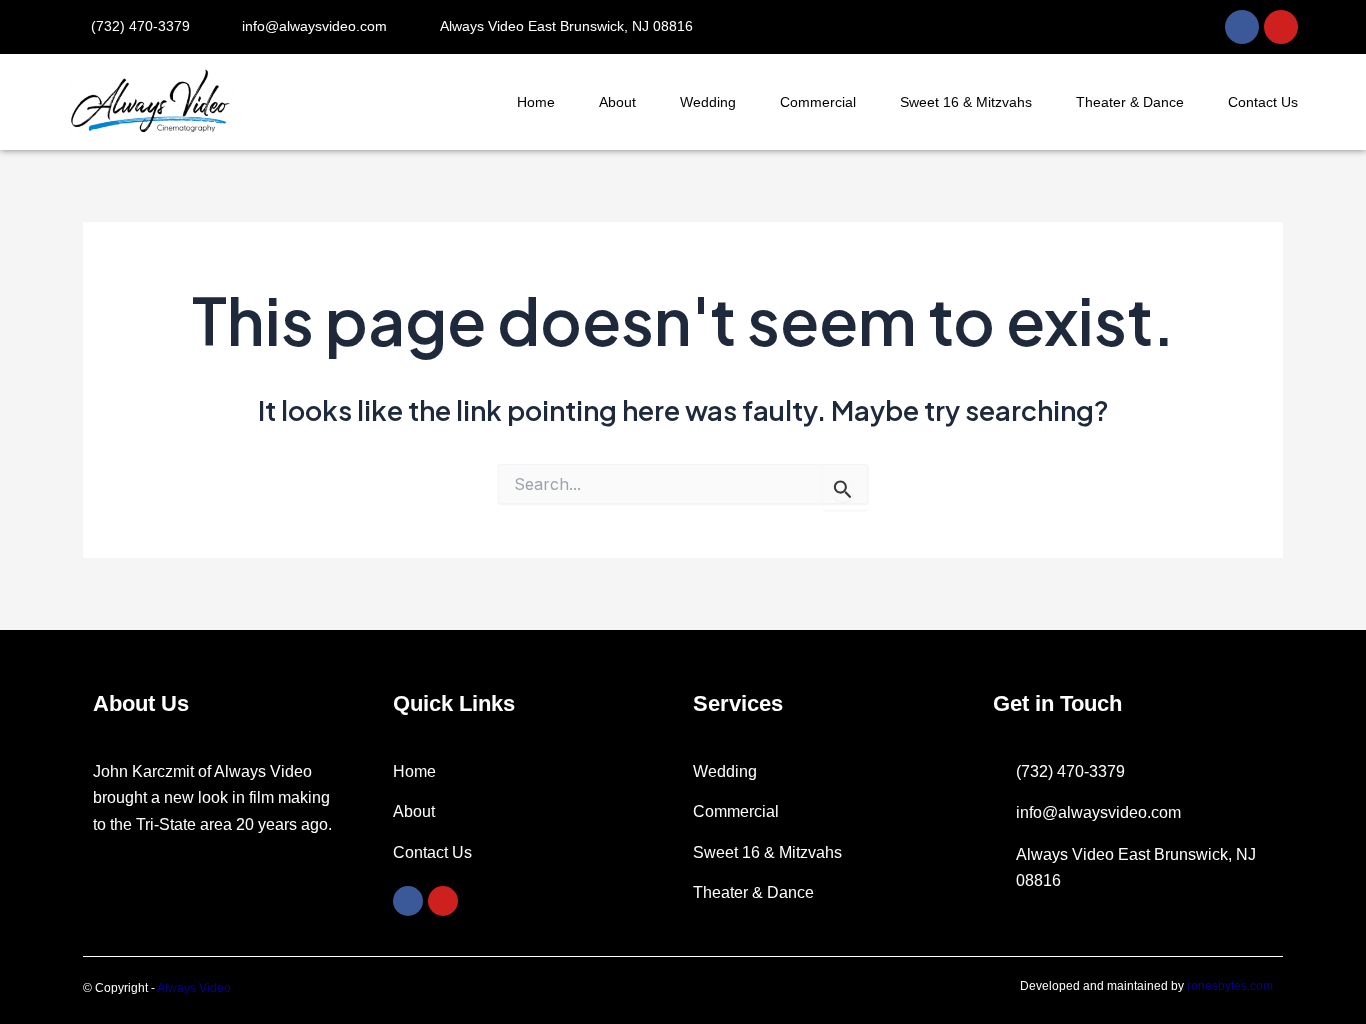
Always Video (194, 988)
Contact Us (1263, 102)
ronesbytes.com (1230, 986)
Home (536, 102)
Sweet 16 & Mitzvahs (966, 102)
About (617, 102)
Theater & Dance (1130, 102)
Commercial (818, 102)
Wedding (708, 102)
